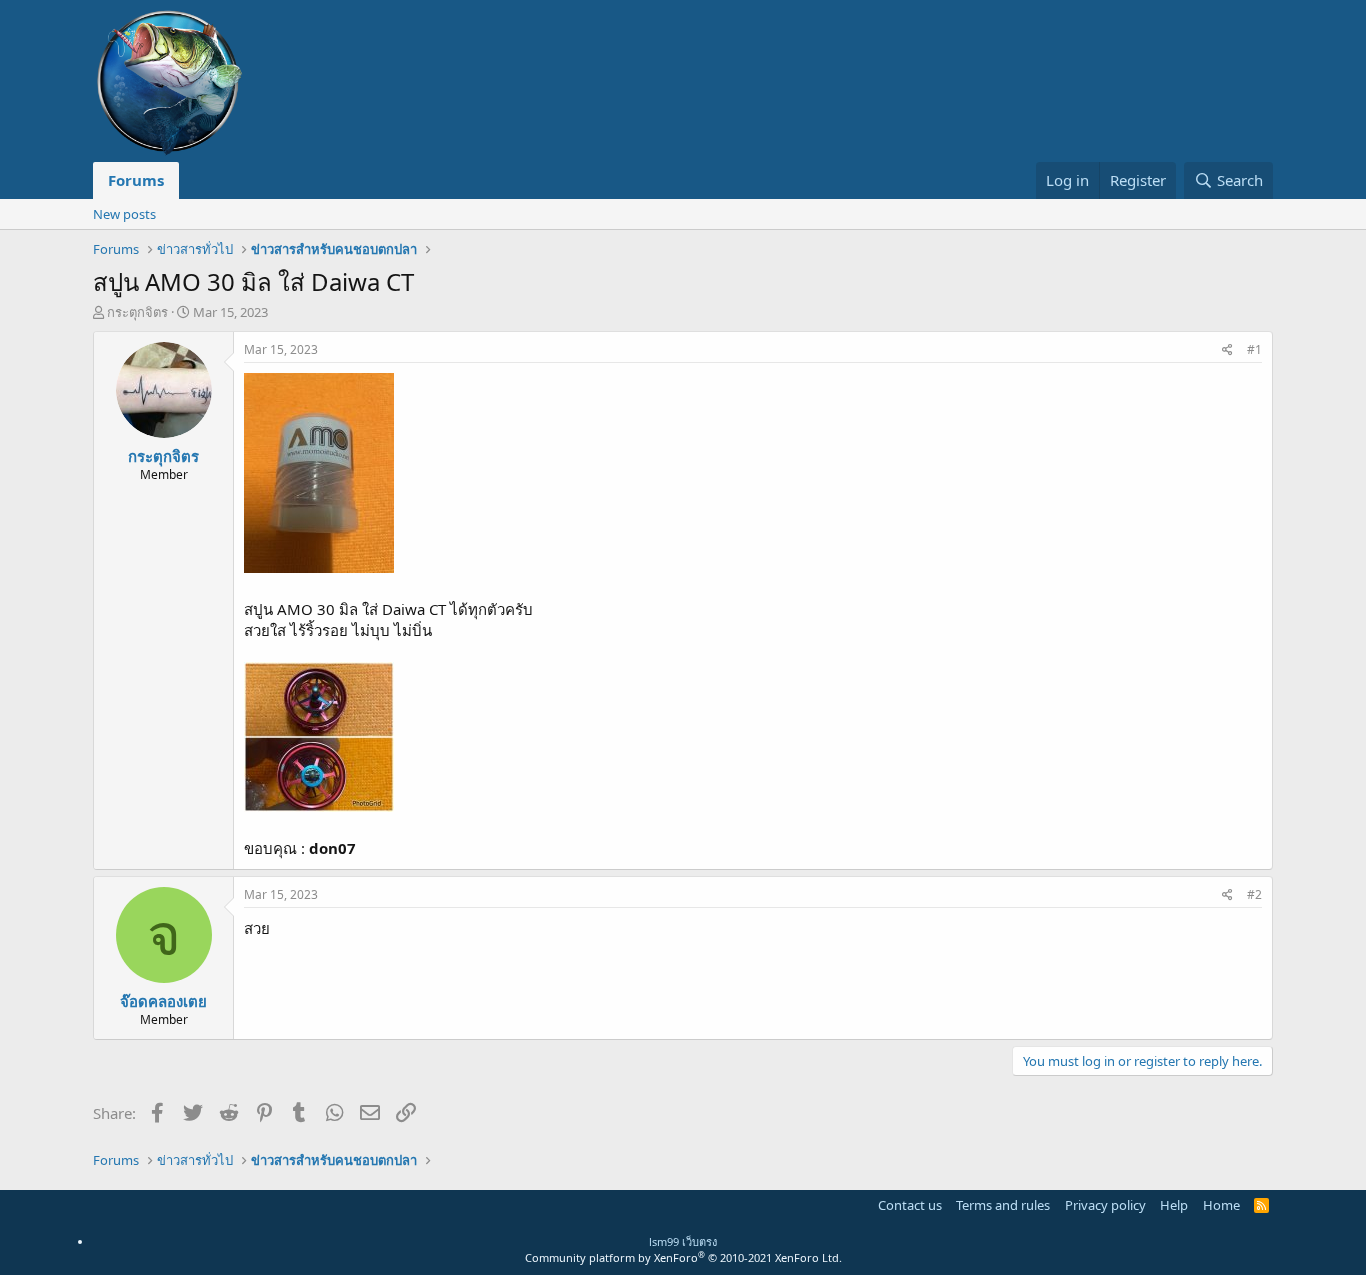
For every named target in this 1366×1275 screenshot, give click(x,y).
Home (1221, 1205)
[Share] (1227, 350)
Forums (136, 180)
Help (1174, 1205)
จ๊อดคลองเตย (163, 1001)
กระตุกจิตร (137, 312)
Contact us (910, 1205)
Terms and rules (1003, 1205)
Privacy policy (1105, 1205)
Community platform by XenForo (683, 1257)
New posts (124, 214)
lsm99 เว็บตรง (683, 1241)
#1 (1254, 349)
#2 (1254, 894)
